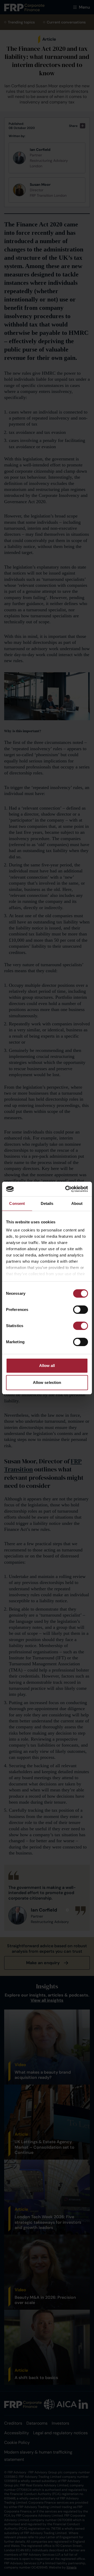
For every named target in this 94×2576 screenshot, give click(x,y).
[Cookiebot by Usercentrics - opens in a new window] (66, 1189)
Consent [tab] (17, 1203)
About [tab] (77, 1203)
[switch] (81, 1310)
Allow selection (47, 1382)
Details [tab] (47, 1203)
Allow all (47, 1366)
